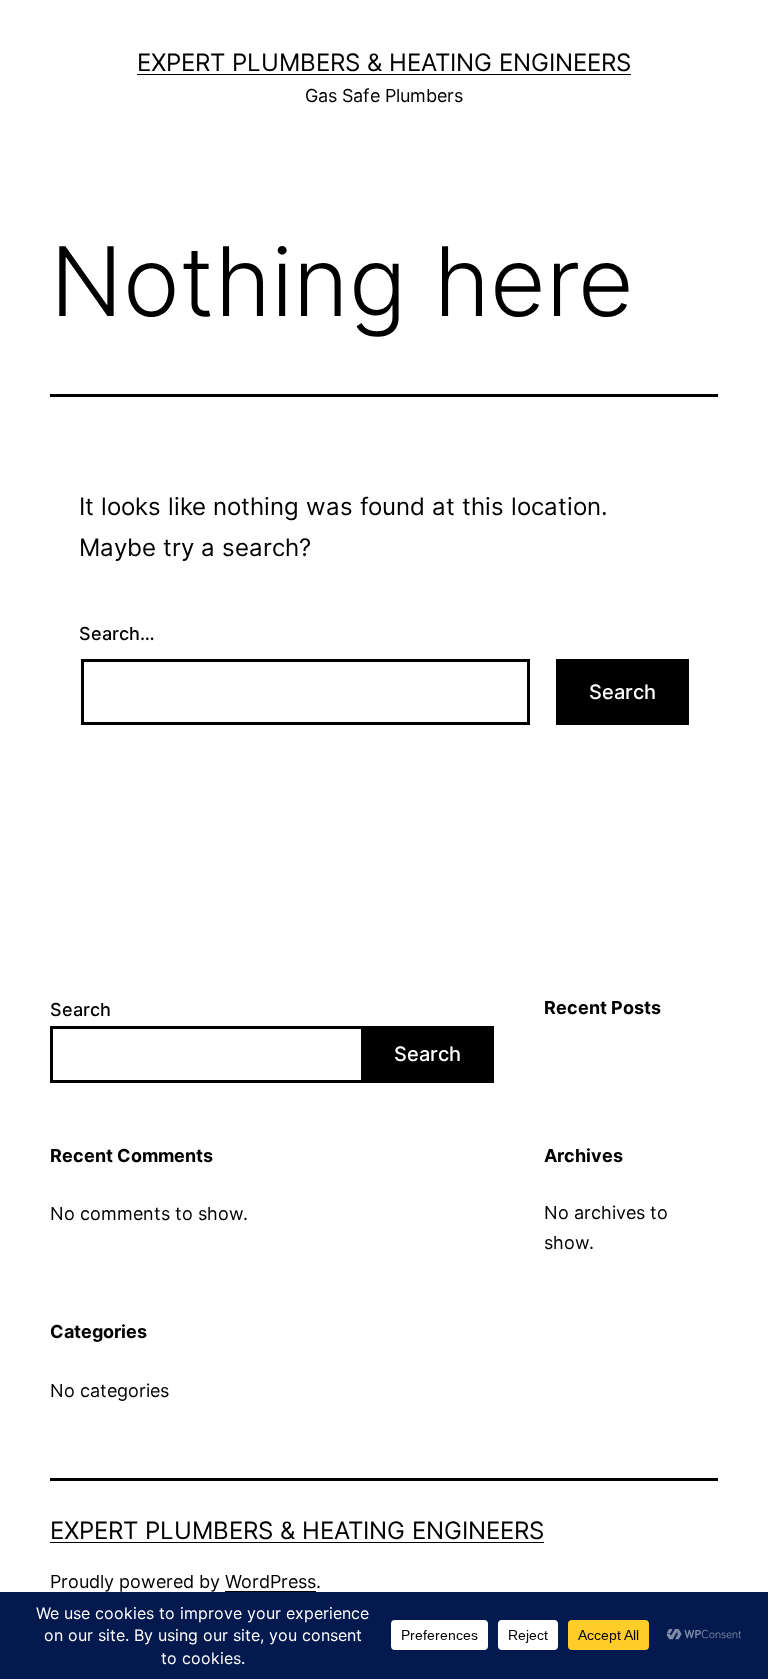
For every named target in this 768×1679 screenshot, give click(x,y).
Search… (117, 633)
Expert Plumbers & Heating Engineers (384, 62)
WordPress (270, 1581)
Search (80, 1009)
